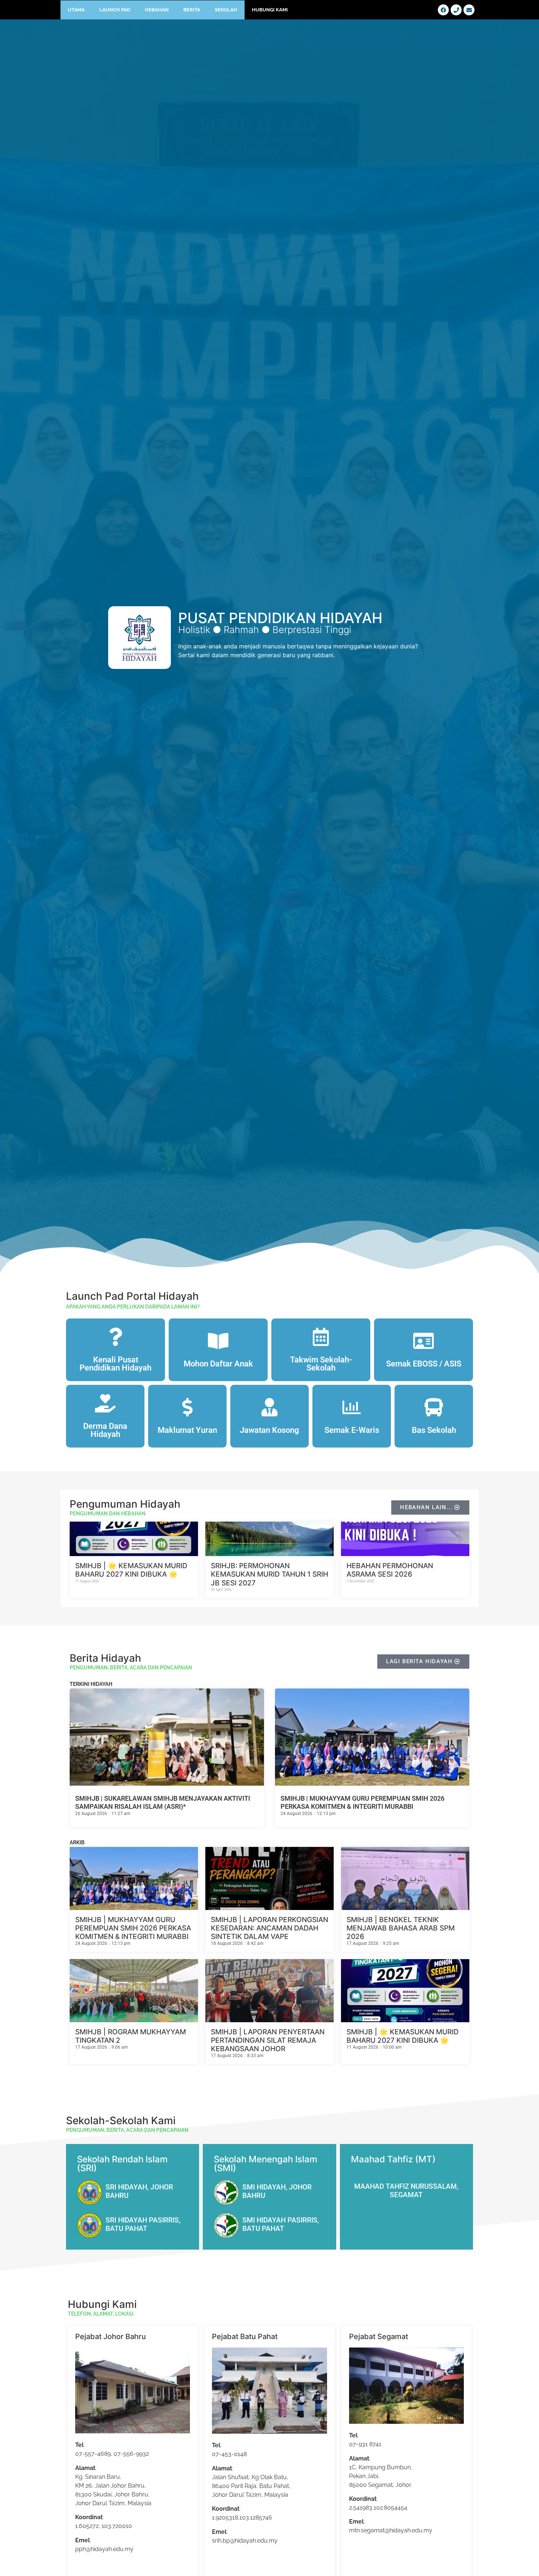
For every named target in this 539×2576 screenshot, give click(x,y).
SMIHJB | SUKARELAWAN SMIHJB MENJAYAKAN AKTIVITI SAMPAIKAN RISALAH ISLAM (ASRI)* (163, 1802)
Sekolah (226, 10)
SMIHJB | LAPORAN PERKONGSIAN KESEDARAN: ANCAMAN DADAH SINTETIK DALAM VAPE (269, 1928)
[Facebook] (443, 10)
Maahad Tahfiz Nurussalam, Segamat (406, 2191)
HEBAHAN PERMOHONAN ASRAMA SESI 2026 (390, 1570)
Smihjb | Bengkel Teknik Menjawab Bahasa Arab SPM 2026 (401, 1928)
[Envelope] (469, 10)
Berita (192, 10)
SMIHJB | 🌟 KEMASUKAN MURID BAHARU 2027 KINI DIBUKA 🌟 (131, 1570)
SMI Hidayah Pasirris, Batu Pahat (281, 2224)
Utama (76, 10)
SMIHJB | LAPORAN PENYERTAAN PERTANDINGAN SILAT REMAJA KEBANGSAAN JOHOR (268, 2040)
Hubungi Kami (270, 10)
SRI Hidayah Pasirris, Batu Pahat (143, 2224)
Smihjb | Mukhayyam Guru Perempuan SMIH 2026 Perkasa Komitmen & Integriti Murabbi (362, 1802)
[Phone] (456, 10)
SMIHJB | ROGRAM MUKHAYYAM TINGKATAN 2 (131, 2036)
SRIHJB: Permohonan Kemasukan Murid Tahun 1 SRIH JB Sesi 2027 (269, 1574)
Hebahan (157, 10)
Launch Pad (115, 10)
